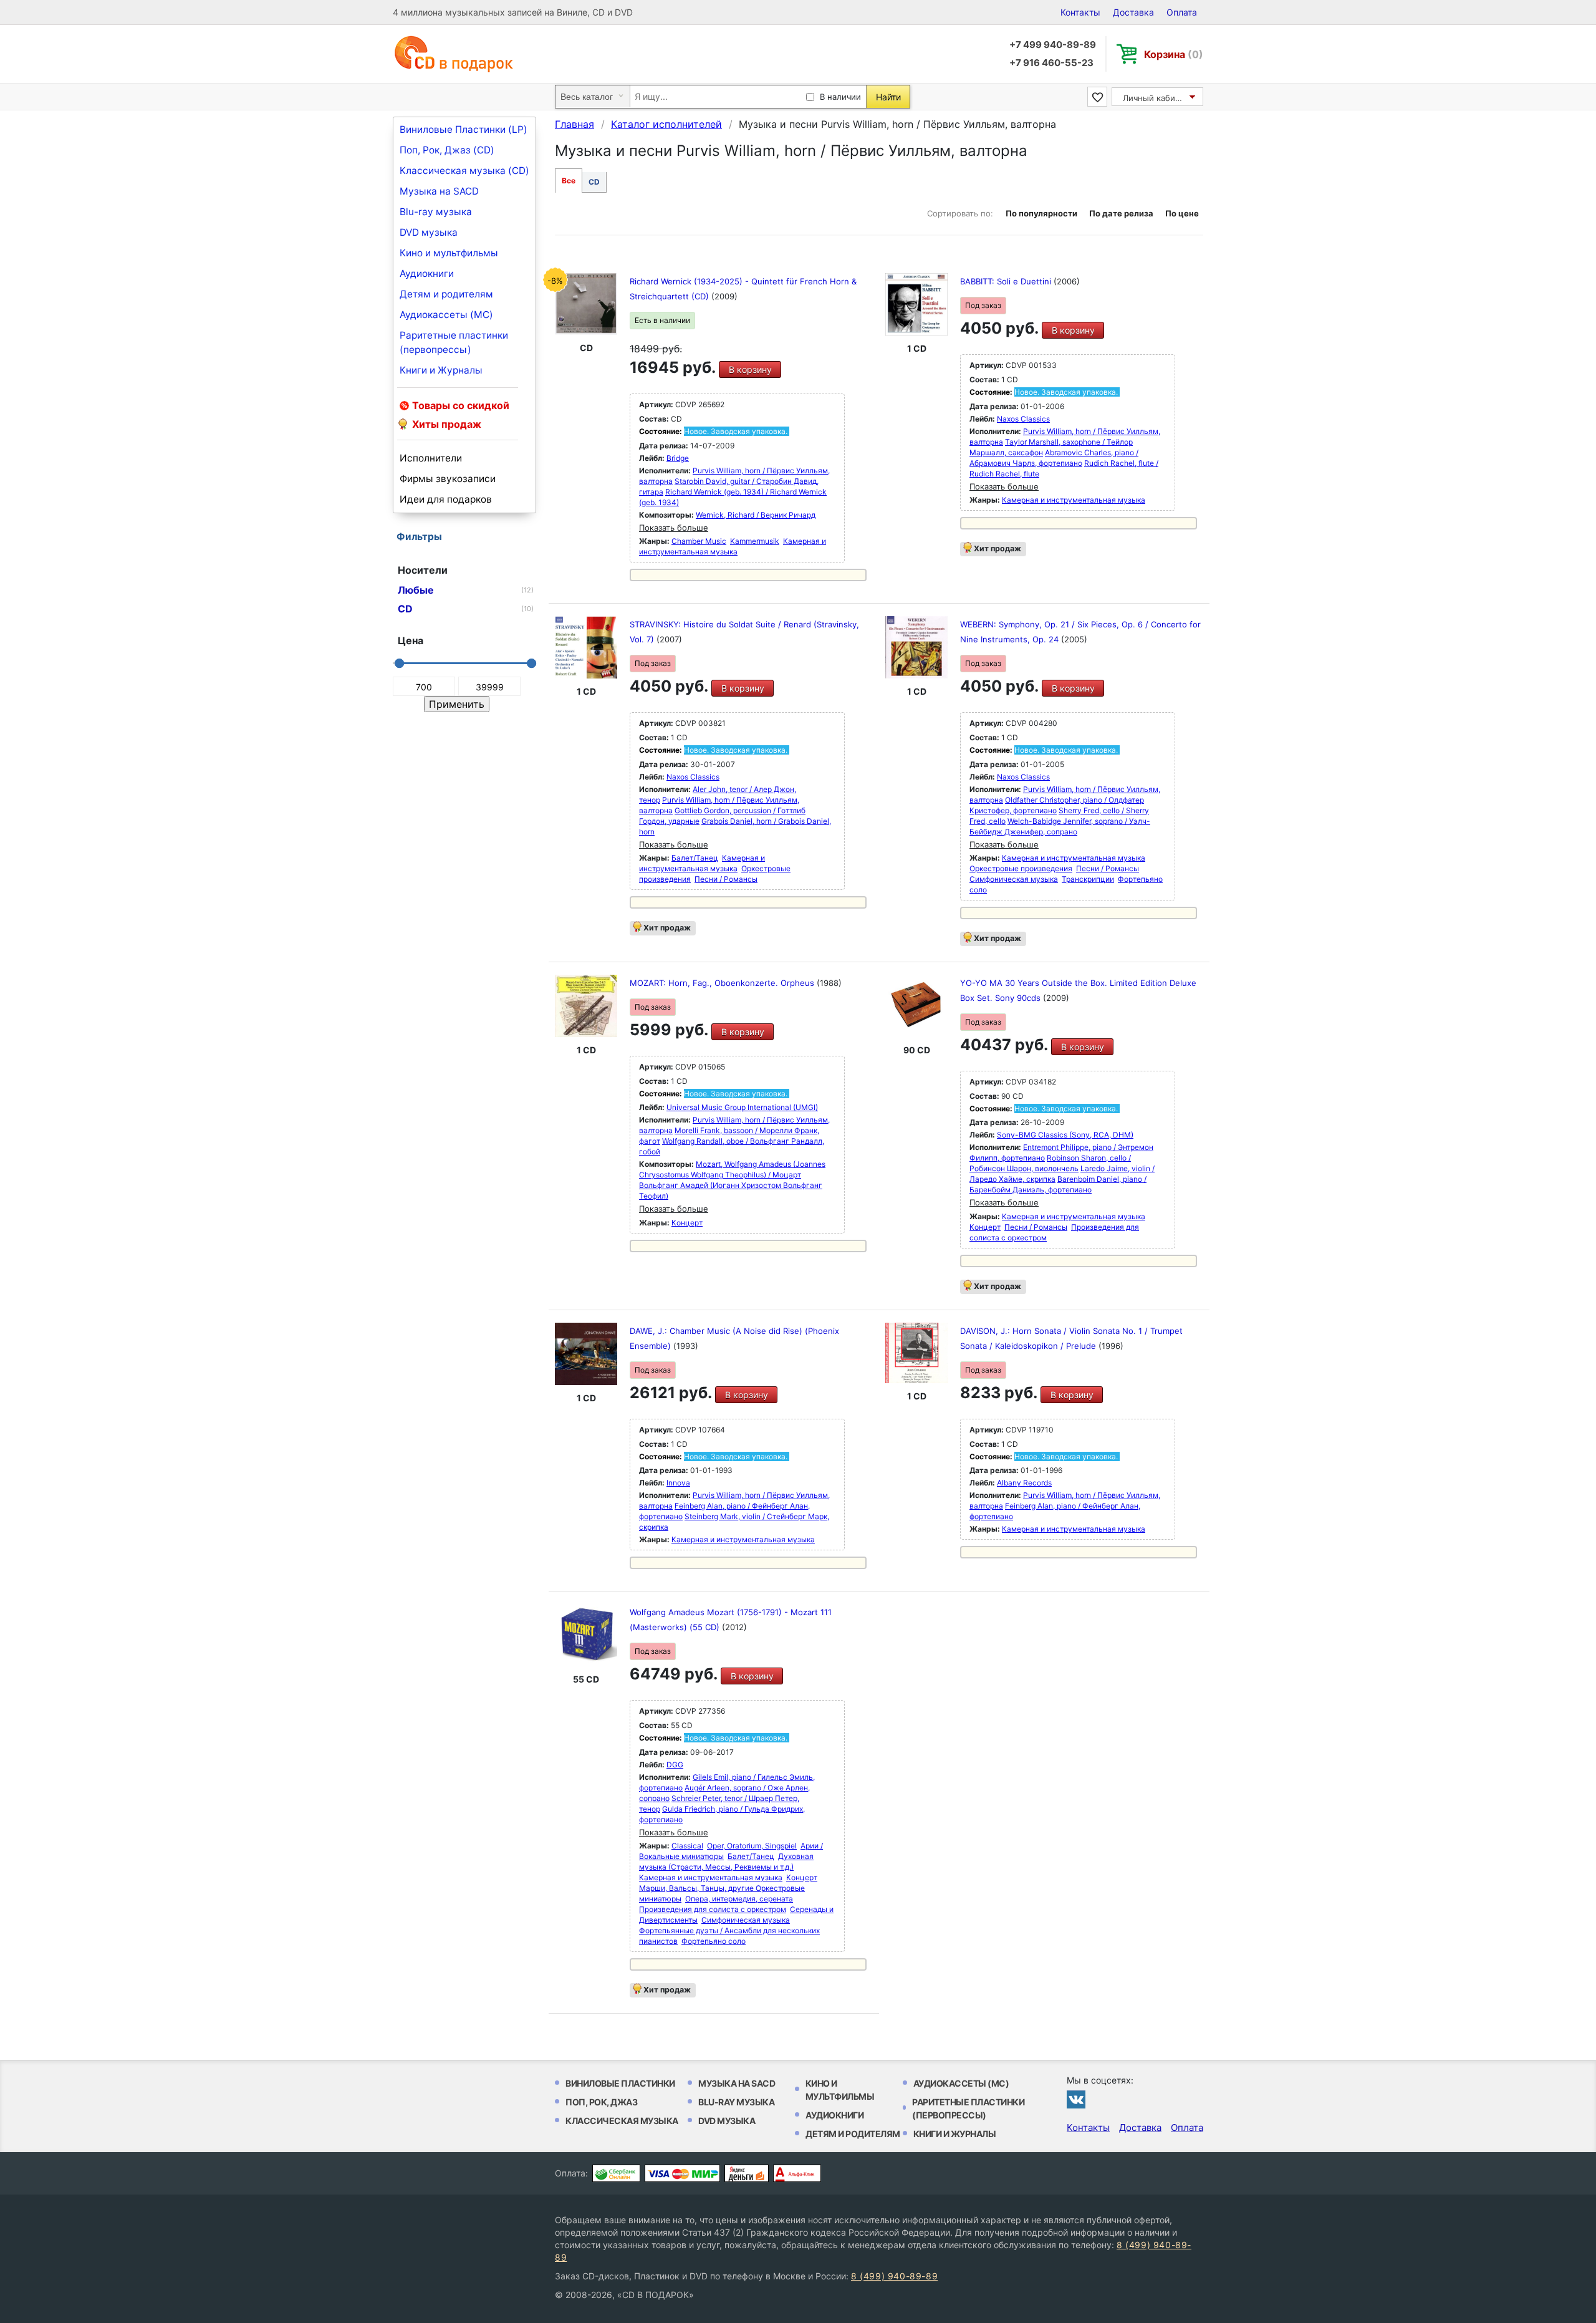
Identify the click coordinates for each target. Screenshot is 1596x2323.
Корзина (1174, 54)
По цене (1182, 213)
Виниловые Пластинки (620, 2083)
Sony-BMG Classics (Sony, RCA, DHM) (1065, 1135)
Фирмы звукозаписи (448, 479)
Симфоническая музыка (1014, 879)
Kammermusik (755, 541)
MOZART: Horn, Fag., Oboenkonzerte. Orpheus (723, 983)
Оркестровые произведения (1021, 868)
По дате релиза (1121, 213)
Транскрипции (1088, 879)
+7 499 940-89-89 (1053, 45)
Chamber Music (699, 541)
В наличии (840, 97)
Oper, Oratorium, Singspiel (752, 1846)
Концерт (687, 1223)
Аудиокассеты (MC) (446, 315)
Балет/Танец (695, 858)
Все (569, 181)
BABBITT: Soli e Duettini (1007, 281)
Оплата (1182, 12)
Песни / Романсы (726, 879)
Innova (678, 1483)
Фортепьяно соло (714, 1941)
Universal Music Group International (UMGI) (742, 1107)
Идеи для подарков (446, 499)
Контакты (1080, 12)
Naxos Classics (1023, 419)
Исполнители (431, 458)
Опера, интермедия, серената (739, 1899)
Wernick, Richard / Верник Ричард (756, 515)
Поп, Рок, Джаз (601, 2102)
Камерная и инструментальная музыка (1074, 500)
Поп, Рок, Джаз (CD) (447, 150)
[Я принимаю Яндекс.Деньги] (747, 2173)
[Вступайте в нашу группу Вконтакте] (1076, 2099)
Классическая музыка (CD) (464, 171)
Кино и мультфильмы (449, 253)
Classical (687, 1846)
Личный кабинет (1156, 98)
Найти (888, 97)
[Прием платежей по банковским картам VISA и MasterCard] (682, 2173)
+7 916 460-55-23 (1051, 63)
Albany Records (1024, 1483)
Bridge (678, 458)
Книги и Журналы (441, 370)
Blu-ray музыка (436, 212)
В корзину (750, 369)
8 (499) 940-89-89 (894, 2276)
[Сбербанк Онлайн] (616, 2173)
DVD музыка (429, 232)
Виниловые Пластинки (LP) (464, 129)
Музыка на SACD (439, 191)
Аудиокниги (427, 273)
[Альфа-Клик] (797, 2173)
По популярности (1041, 213)
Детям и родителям (446, 294)
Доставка (1133, 12)
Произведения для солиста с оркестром (713, 1909)
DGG (675, 1765)
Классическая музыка (622, 2121)
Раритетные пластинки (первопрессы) (454, 342)
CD (594, 182)
